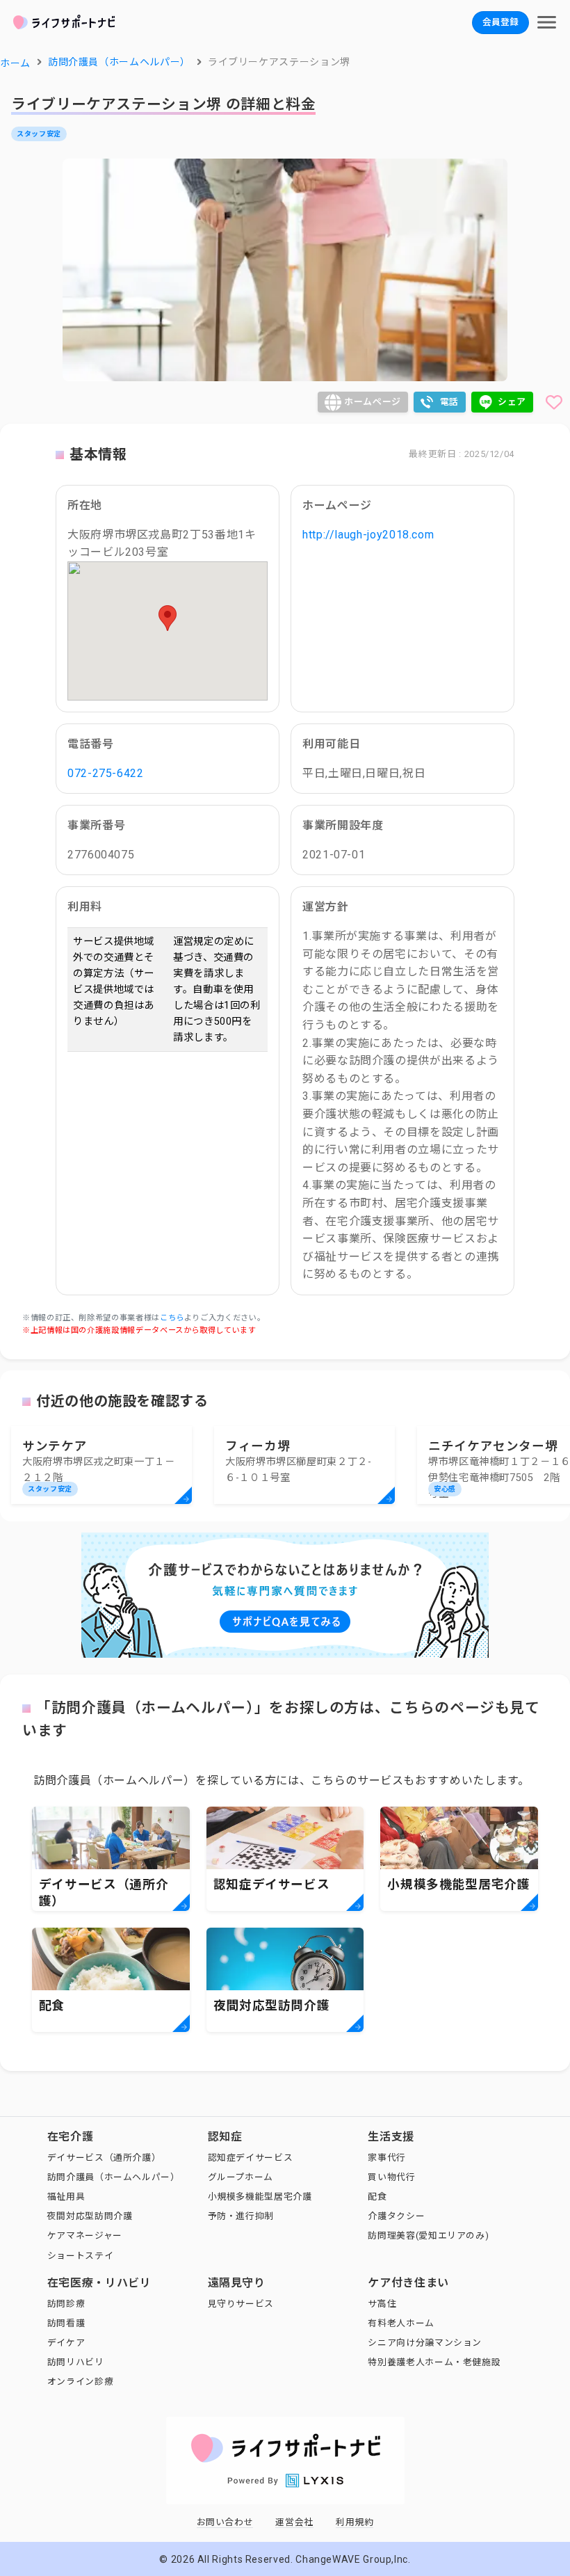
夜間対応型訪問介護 (90, 2216)
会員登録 (500, 22)
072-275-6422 (106, 773)
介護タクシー (396, 2216)
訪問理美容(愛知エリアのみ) (428, 2235)
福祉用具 (66, 2197)
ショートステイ (80, 2256)
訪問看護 (66, 2323)
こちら (172, 1318)
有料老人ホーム (401, 2323)
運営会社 (294, 2522)
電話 (449, 402)
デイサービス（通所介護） (104, 2158)
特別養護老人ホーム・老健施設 (434, 2362)
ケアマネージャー (85, 2235)
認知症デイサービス (251, 2158)
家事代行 (387, 2158)
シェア (512, 402)
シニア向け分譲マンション (425, 2343)
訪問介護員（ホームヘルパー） (114, 2177)
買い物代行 (391, 2177)
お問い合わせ (225, 2522)
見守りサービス (241, 2304)
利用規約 (355, 2522)
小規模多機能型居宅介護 (260, 2197)
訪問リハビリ (76, 2362)
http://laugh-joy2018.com (368, 535)
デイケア (66, 2343)
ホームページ (373, 402)
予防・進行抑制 (241, 2216)
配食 (377, 2197)
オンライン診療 (80, 2382)
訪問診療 (66, 2304)
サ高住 (382, 2304)
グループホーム (241, 2177)
